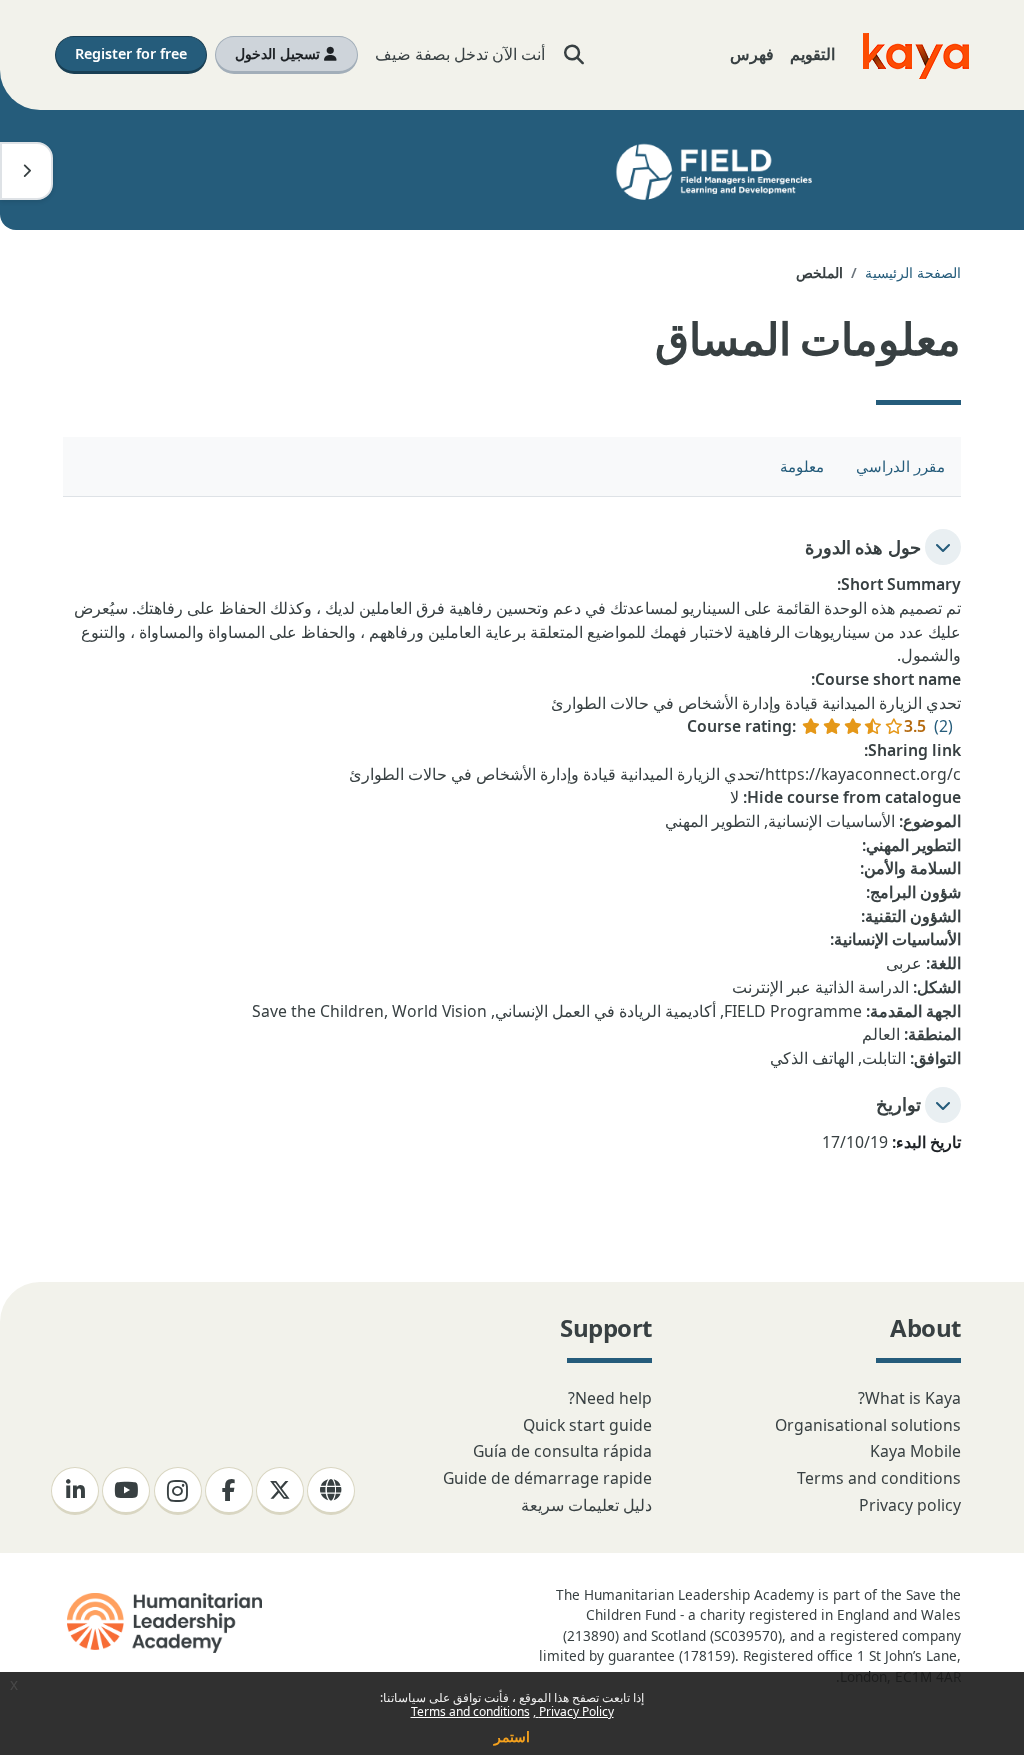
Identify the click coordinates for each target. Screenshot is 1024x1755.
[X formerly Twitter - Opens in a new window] (280, 1491)
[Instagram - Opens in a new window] (178, 1491)
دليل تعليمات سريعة (586, 1505)
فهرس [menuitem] (752, 54)
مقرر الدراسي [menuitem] (900, 466)
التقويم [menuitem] (812, 54)
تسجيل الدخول (279, 53)
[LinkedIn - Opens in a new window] (75, 1491)
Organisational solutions (868, 1425)
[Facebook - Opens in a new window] (229, 1491)
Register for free (131, 53)
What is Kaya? (909, 1398)
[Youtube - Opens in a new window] (126, 1491)
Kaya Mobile (915, 1451)
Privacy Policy (575, 1711)
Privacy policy (910, 1505)
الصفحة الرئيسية (913, 272)
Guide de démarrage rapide (547, 1478)
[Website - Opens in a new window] (331, 1491)
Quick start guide (587, 1425)
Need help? (610, 1398)
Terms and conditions (470, 1711)
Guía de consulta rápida (562, 1451)
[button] (574, 55)
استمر (512, 1736)
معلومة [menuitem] (802, 466)
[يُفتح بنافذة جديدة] (162, 1623)
